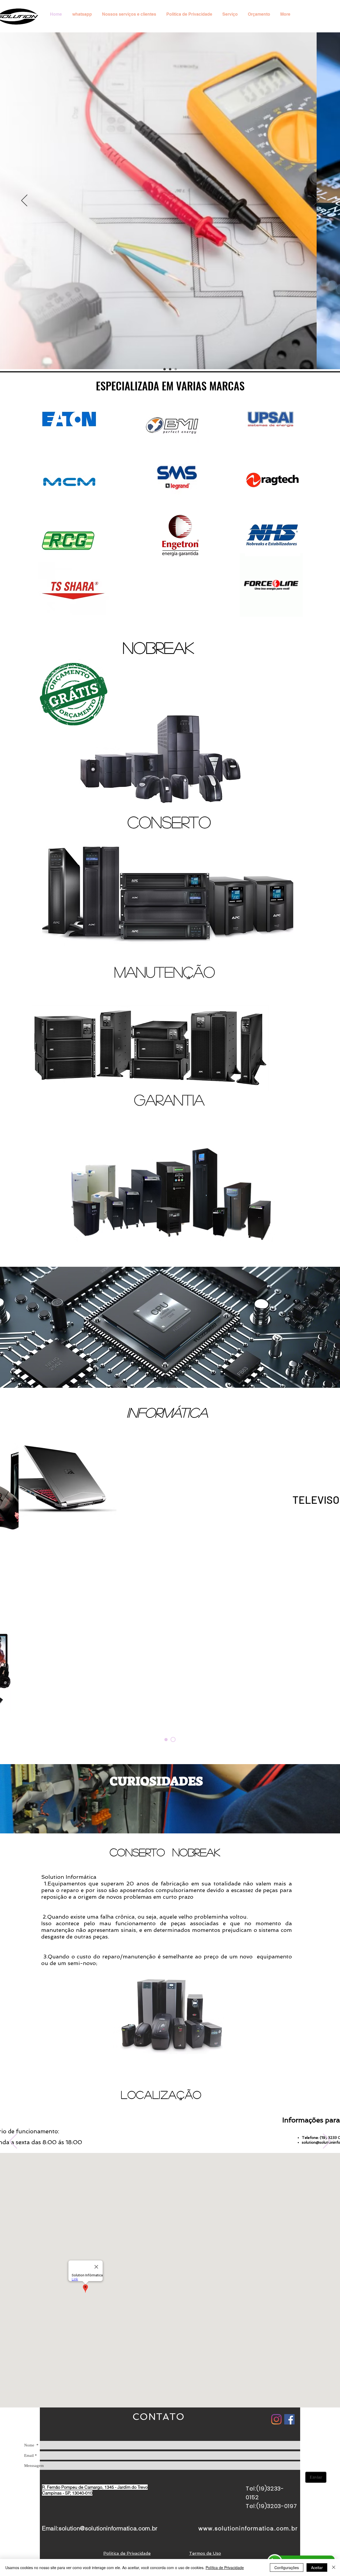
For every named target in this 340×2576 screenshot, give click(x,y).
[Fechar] (334, 2568)
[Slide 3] (176, 369)
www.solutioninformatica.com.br (248, 2528)
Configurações (287, 2568)
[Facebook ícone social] (289, 2419)
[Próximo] (316, 201)
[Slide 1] (165, 369)
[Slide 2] (170, 369)
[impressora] (167, 1740)
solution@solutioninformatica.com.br (108, 2528)
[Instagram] (276, 2419)
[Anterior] (24, 201)
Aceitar (317, 2568)
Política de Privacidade (225, 2568)
